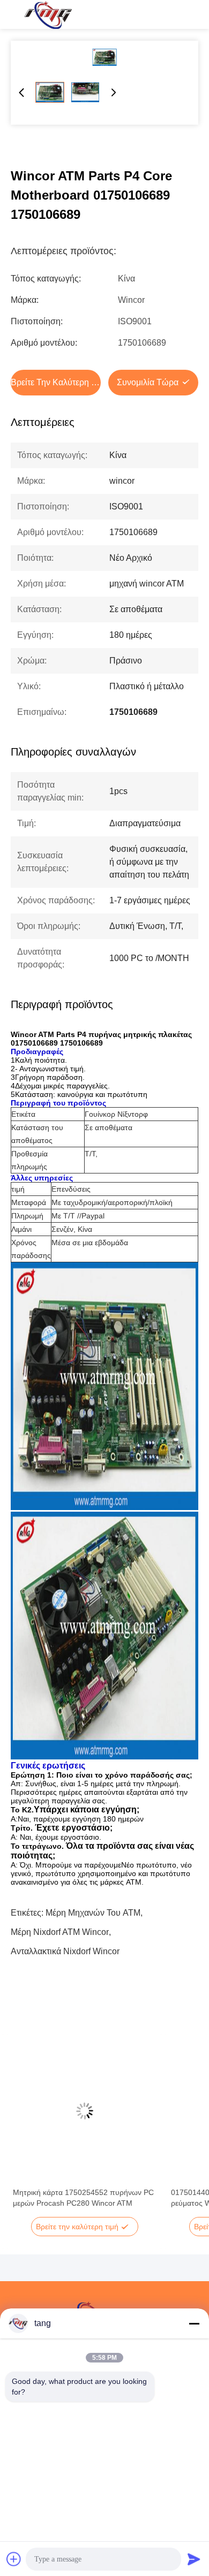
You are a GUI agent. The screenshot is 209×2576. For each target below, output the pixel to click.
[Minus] (194, 2323)
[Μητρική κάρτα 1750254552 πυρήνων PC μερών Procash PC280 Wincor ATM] (84, 2111)
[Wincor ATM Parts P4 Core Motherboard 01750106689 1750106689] (104, 57)
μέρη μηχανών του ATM (93, 1913)
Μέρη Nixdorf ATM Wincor (60, 1932)
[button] (27, 2130)
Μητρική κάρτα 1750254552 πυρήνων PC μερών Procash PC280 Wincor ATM (83, 2198)
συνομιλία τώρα (148, 382)
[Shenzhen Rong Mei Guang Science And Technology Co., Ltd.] (48, 14)
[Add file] (14, 2559)
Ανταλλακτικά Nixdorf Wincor (65, 1951)
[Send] (194, 2559)
